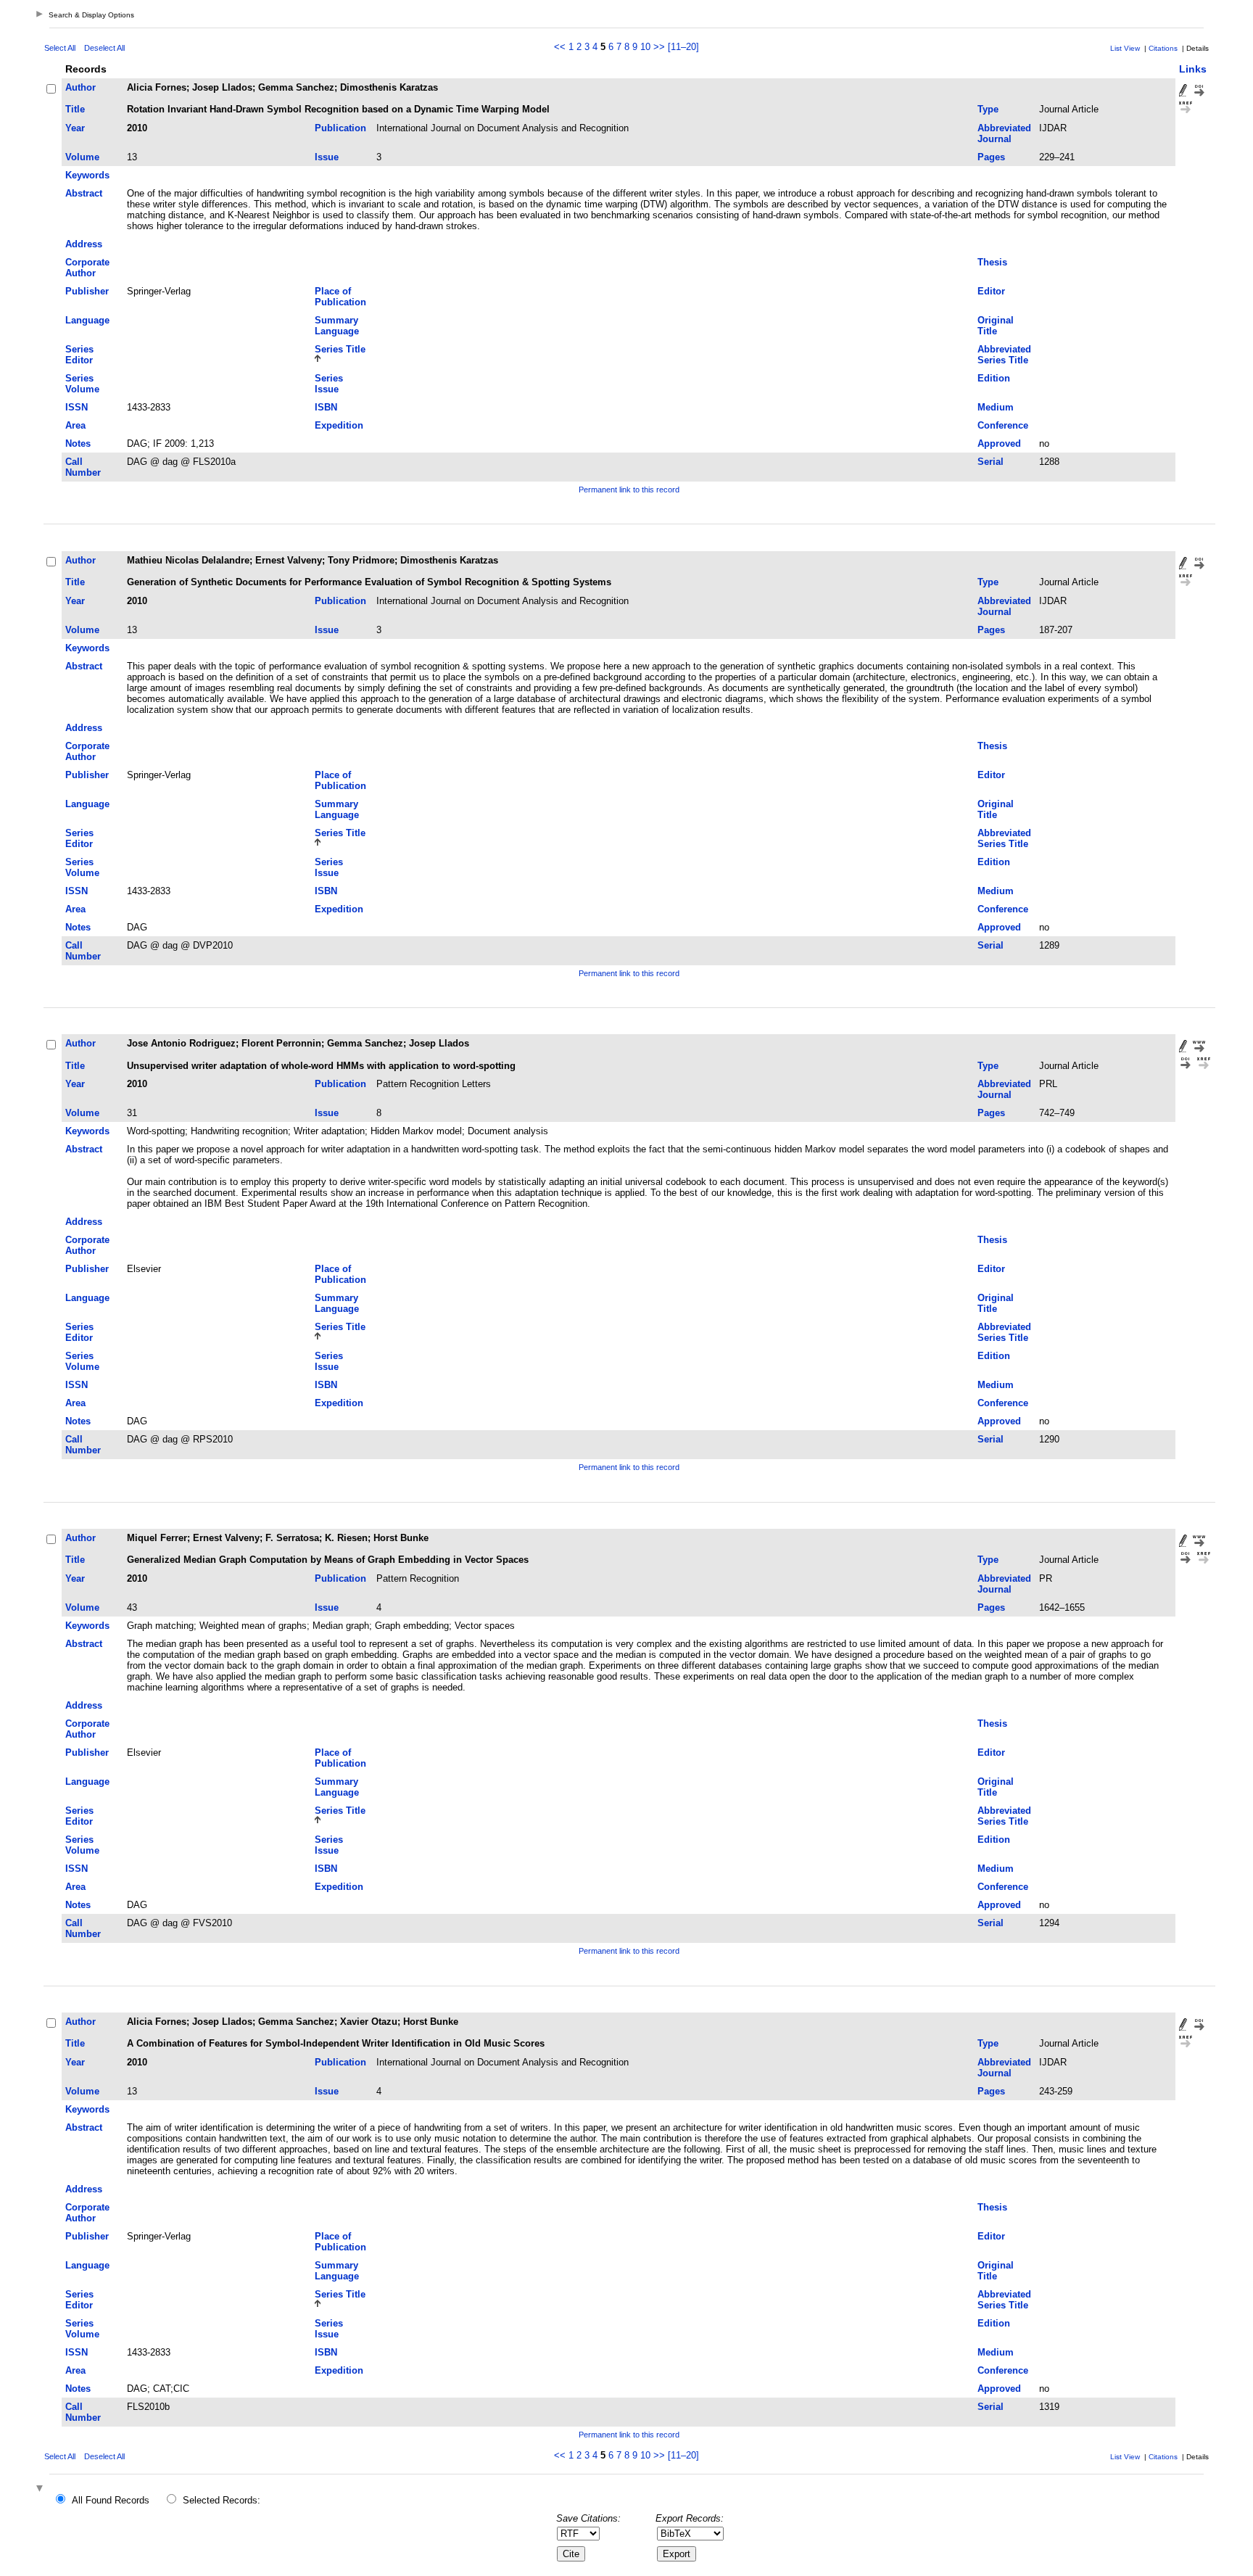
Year (75, 128)
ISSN (76, 407)
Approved (999, 443)
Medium (996, 407)
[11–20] (683, 47)
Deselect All (104, 48)
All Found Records (111, 2500)
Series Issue (329, 384)
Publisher (87, 291)
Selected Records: (222, 2500)
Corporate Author (87, 268)
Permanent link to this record (629, 490)
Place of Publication (340, 297)
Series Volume (82, 384)
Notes (78, 443)
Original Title (996, 326)
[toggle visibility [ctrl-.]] (41, 2489)
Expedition (339, 425)
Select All (60, 48)
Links (1193, 69)
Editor (991, 291)
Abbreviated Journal (1004, 133)
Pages (991, 157)
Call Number (83, 467)
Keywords (87, 175)
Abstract (84, 193)
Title (75, 109)
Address (84, 244)
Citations (1163, 48)
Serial (991, 462)
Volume (82, 157)
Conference (1003, 425)
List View (1125, 48)
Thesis (992, 262)
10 (645, 47)
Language (87, 320)
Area (75, 425)
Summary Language (337, 326)
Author (80, 87)
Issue (327, 157)
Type (988, 109)
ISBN (326, 407)
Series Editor (79, 355)
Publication (340, 128)
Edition (994, 378)
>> (659, 47)
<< (560, 47)
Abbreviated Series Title (1004, 355)
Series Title (340, 349)
